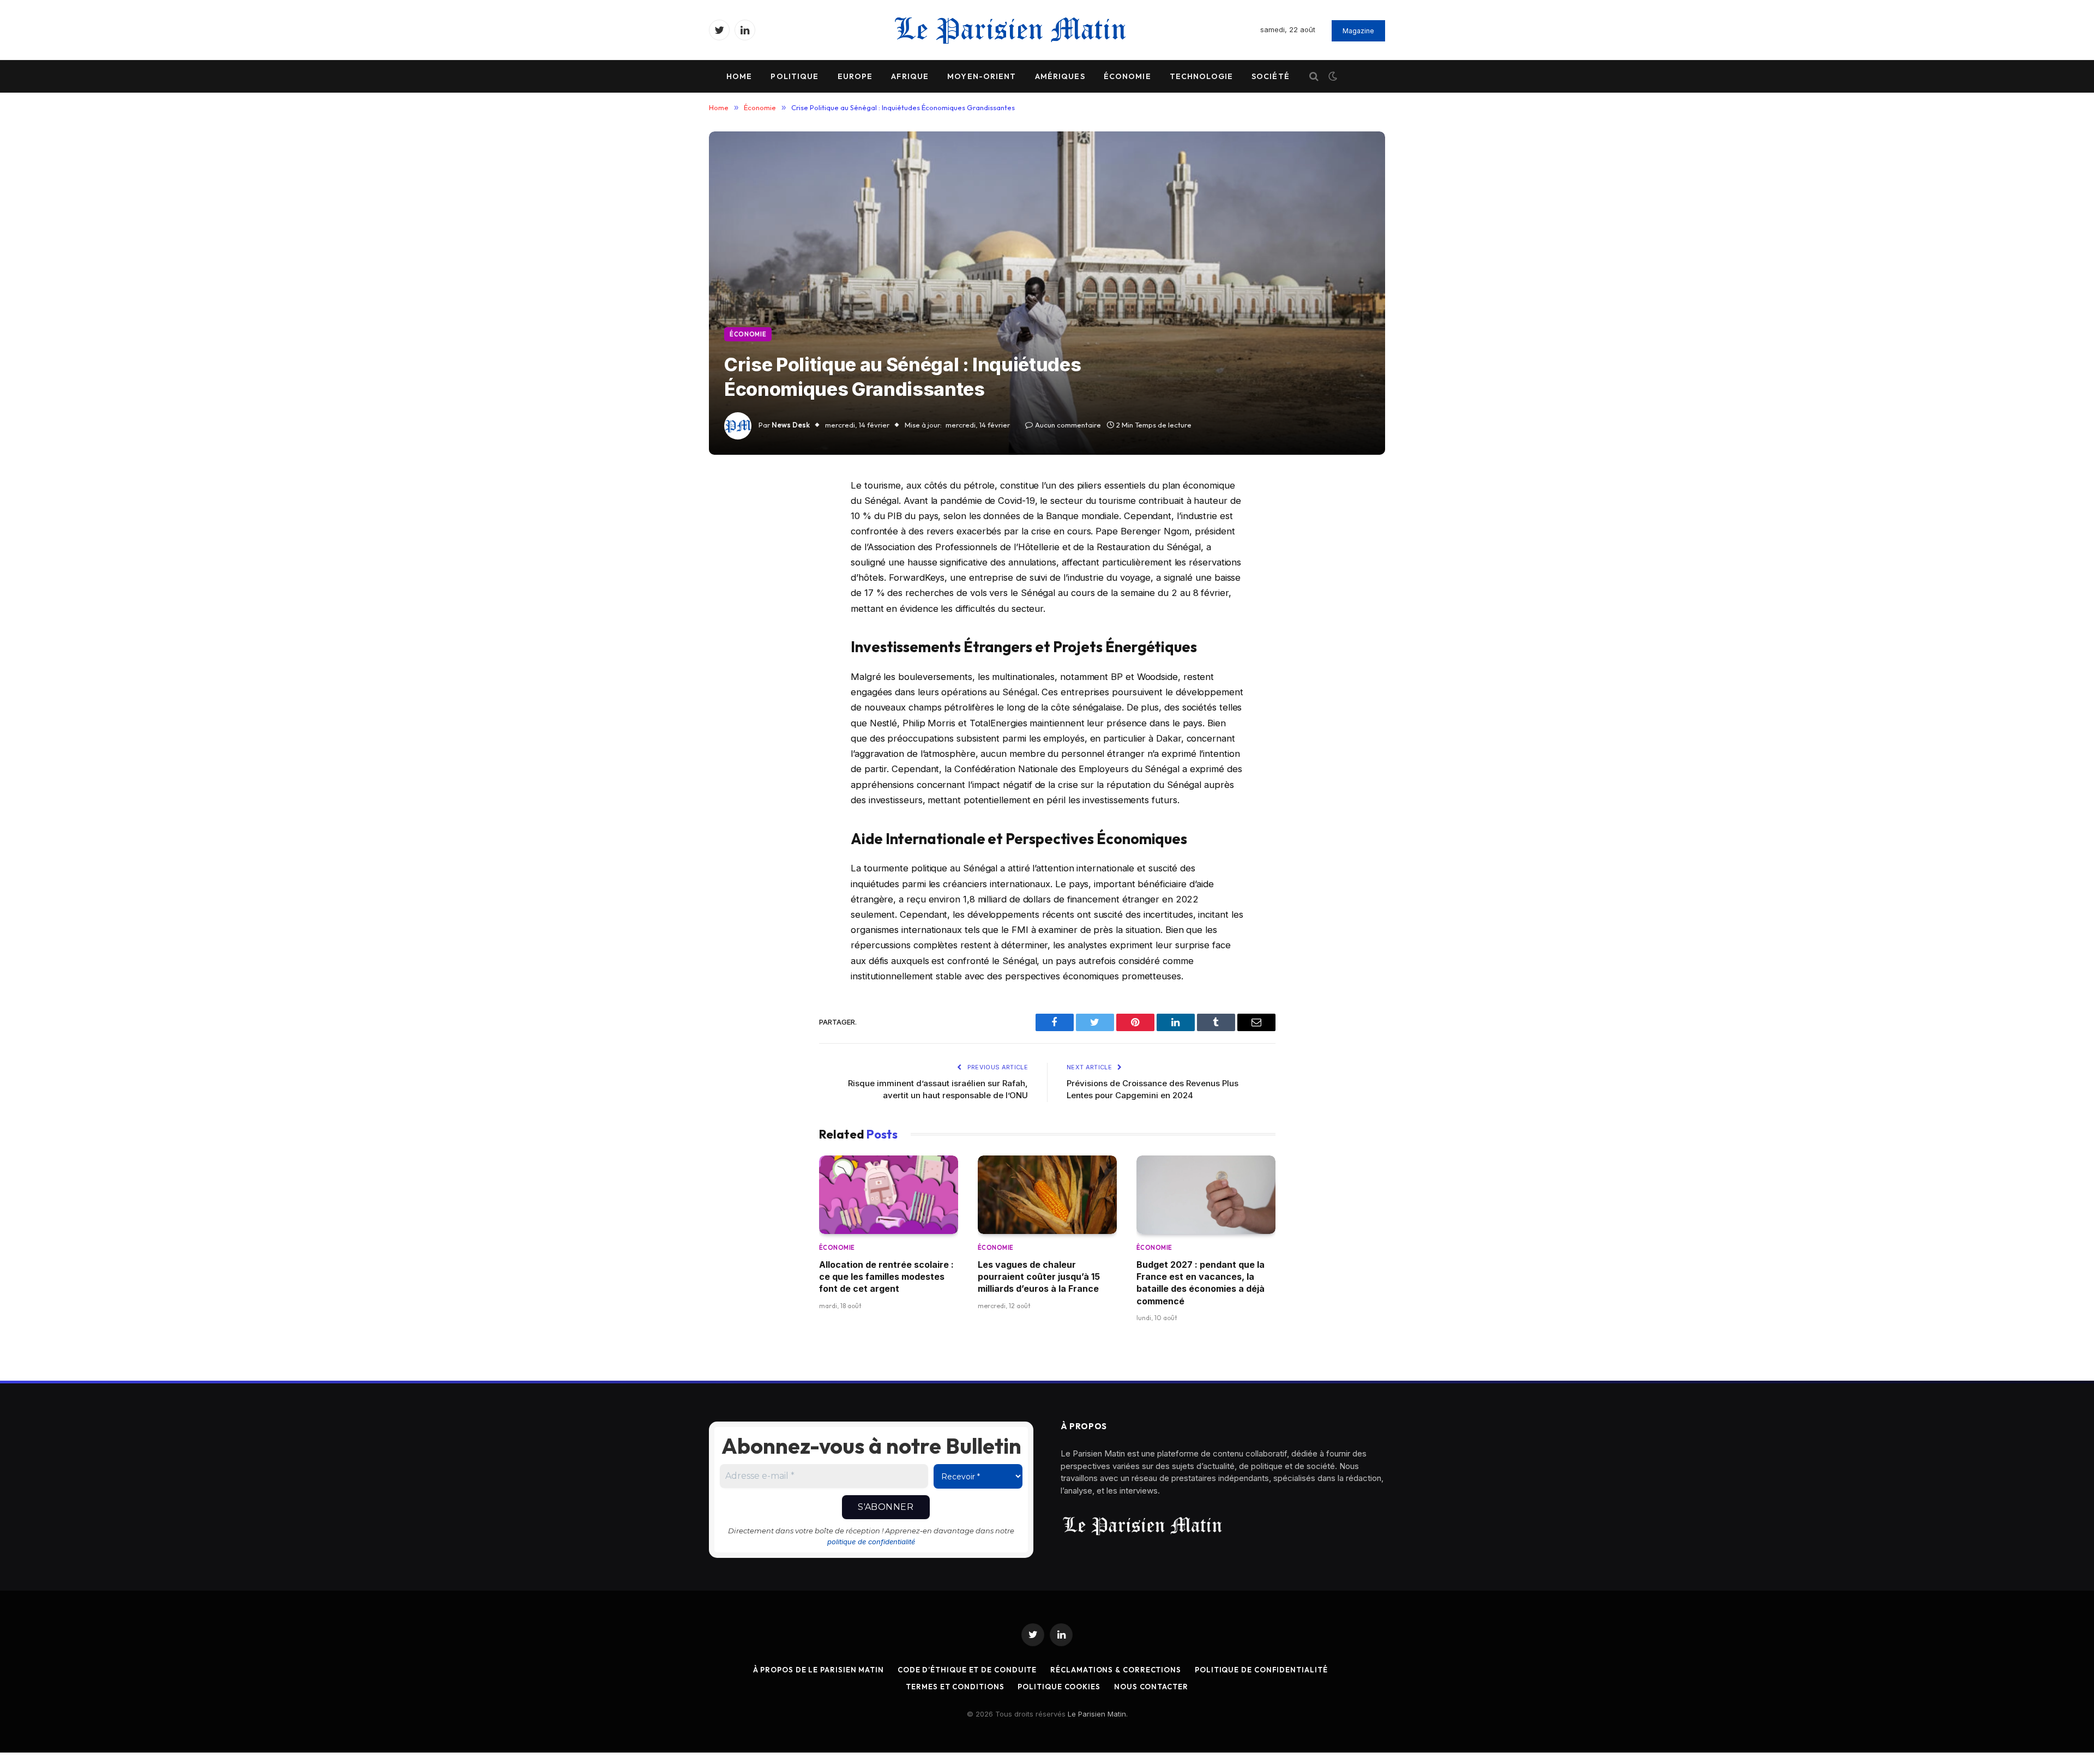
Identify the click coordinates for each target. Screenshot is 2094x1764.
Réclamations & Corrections (1116, 1670)
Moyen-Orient (982, 76)
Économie (1127, 76)
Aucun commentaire (1068, 425)
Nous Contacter (1151, 1687)
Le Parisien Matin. (1098, 1714)
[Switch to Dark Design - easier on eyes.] (1332, 76)
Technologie (1201, 76)
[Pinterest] (732, 597)
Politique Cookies (1059, 1687)
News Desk (791, 425)
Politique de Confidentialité (1261, 1670)
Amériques (1060, 76)
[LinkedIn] (732, 569)
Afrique (910, 76)
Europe (855, 76)
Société (1271, 76)
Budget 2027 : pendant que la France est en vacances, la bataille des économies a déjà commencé (1201, 1283)
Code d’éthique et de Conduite (967, 1670)
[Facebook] (732, 514)
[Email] (732, 625)
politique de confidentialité (871, 1542)
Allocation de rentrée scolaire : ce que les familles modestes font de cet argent (886, 1277)
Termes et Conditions (955, 1687)
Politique (795, 76)
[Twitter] (732, 541)
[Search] (1314, 77)
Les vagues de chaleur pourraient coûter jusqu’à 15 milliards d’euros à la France (1039, 1277)
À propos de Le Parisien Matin (819, 1670)
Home (739, 76)
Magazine (1358, 31)
